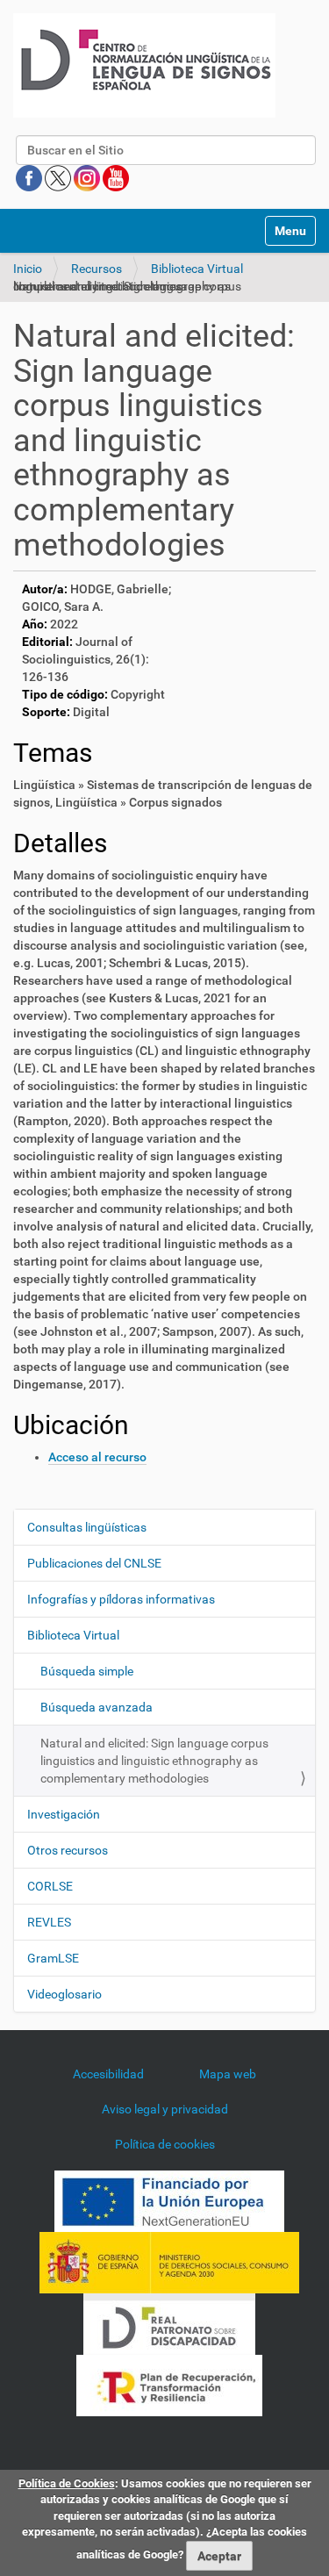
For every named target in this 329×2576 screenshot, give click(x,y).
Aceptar (219, 2556)
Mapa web (228, 2074)
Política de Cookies (67, 2483)
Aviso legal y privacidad (165, 2109)
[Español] (144, 65)
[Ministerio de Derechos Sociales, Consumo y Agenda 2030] (169, 2262)
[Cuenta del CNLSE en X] (59, 177)
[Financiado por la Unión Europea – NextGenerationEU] (169, 2200)
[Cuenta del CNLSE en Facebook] (30, 177)
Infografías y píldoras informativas (121, 1599)
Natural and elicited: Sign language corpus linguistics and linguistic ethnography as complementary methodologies (154, 1761)
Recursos (97, 269)
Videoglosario (64, 1994)
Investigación (64, 1814)
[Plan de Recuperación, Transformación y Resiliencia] (169, 2385)
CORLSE (50, 1886)
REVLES (49, 1922)
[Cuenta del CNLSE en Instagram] (88, 177)
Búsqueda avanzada (97, 1707)
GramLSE (53, 1958)
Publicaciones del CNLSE (94, 1563)
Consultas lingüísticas (87, 1527)
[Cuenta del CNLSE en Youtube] (116, 177)
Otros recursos (68, 1850)
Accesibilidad (108, 2074)
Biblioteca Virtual (197, 269)
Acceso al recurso (97, 1457)
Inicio (28, 269)
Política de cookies (165, 2144)
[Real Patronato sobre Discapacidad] (169, 2323)
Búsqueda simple (87, 1671)
